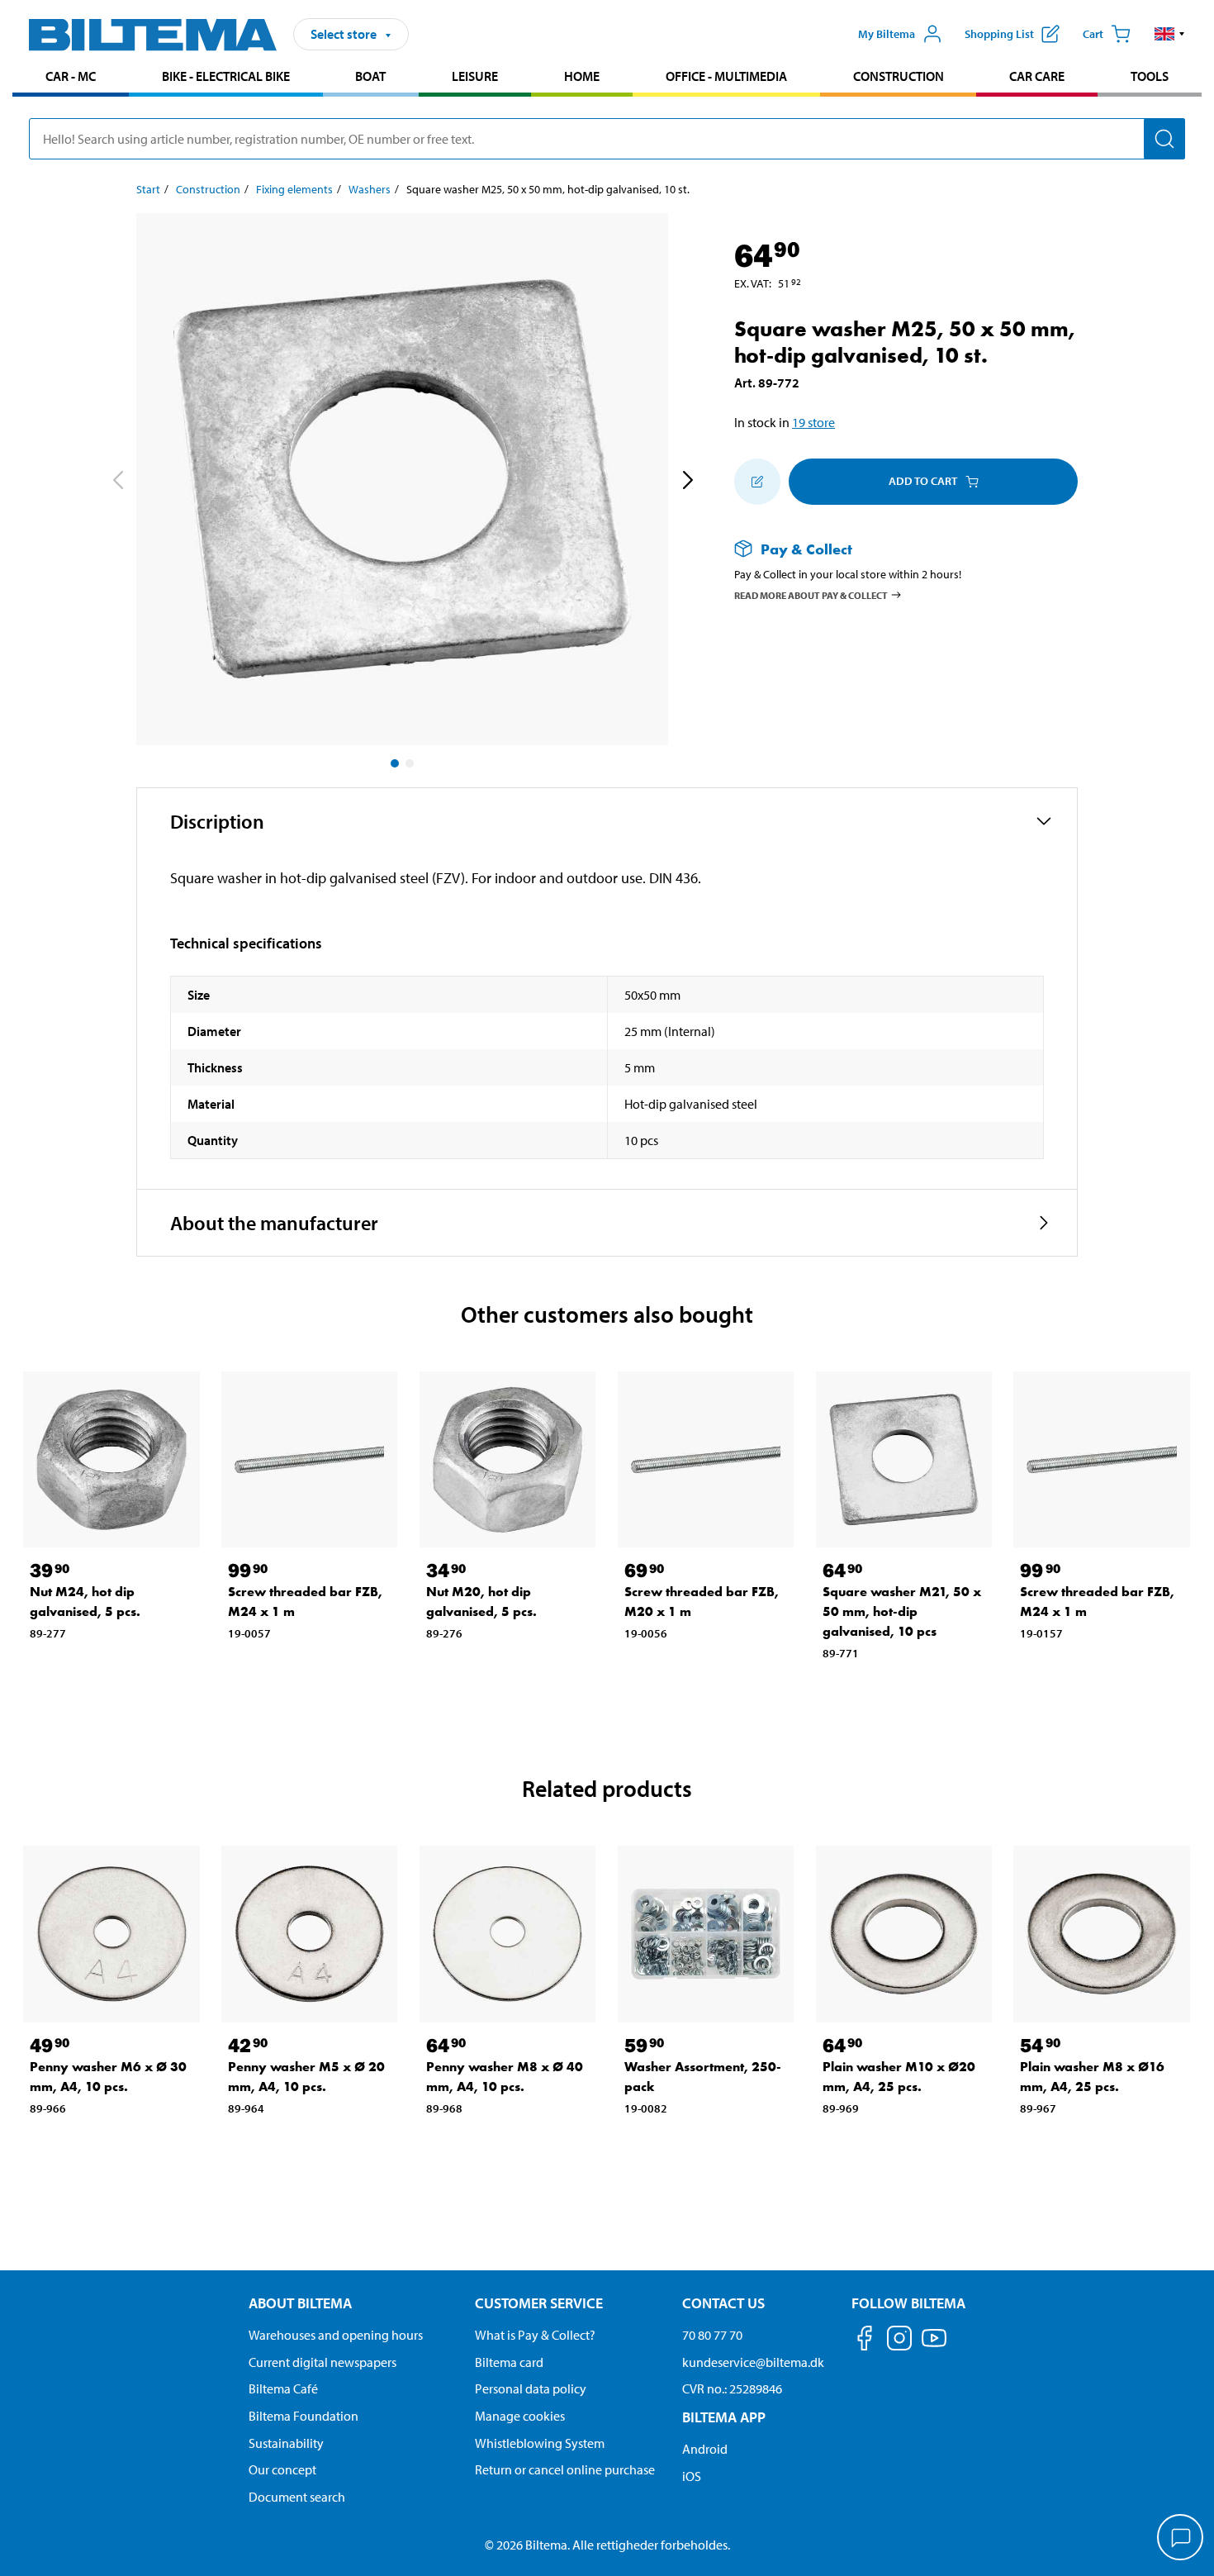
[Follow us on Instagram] (899, 2341)
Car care (1037, 76)
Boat (370, 76)
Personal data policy (531, 2388)
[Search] (1164, 139)
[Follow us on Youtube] (934, 2346)
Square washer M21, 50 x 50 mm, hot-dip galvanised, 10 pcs (902, 1611)
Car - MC (71, 76)
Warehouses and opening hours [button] (336, 2335)
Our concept (282, 2469)
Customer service (539, 2303)
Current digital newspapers (322, 2362)
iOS (692, 2476)
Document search (297, 2497)
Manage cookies (520, 2416)
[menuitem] (71, 78)
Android (705, 2449)
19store (813, 422)
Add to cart (923, 481)
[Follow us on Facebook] (865, 2341)
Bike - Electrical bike (226, 76)
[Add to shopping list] (757, 482)
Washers (370, 189)
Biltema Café (283, 2388)
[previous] (117, 482)
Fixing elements (294, 189)
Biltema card (509, 2362)
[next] (687, 482)
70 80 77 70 (712, 2335)
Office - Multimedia (726, 76)
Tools (1150, 76)
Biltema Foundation (303, 2416)
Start (148, 189)
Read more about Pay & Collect (811, 595)
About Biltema (300, 2303)
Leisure (475, 76)
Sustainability (286, 2443)
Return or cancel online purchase (565, 2469)
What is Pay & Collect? (535, 2335)
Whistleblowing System (540, 2443)
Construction (899, 76)
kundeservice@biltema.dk (753, 2362)
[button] (1170, 34)
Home (582, 76)
